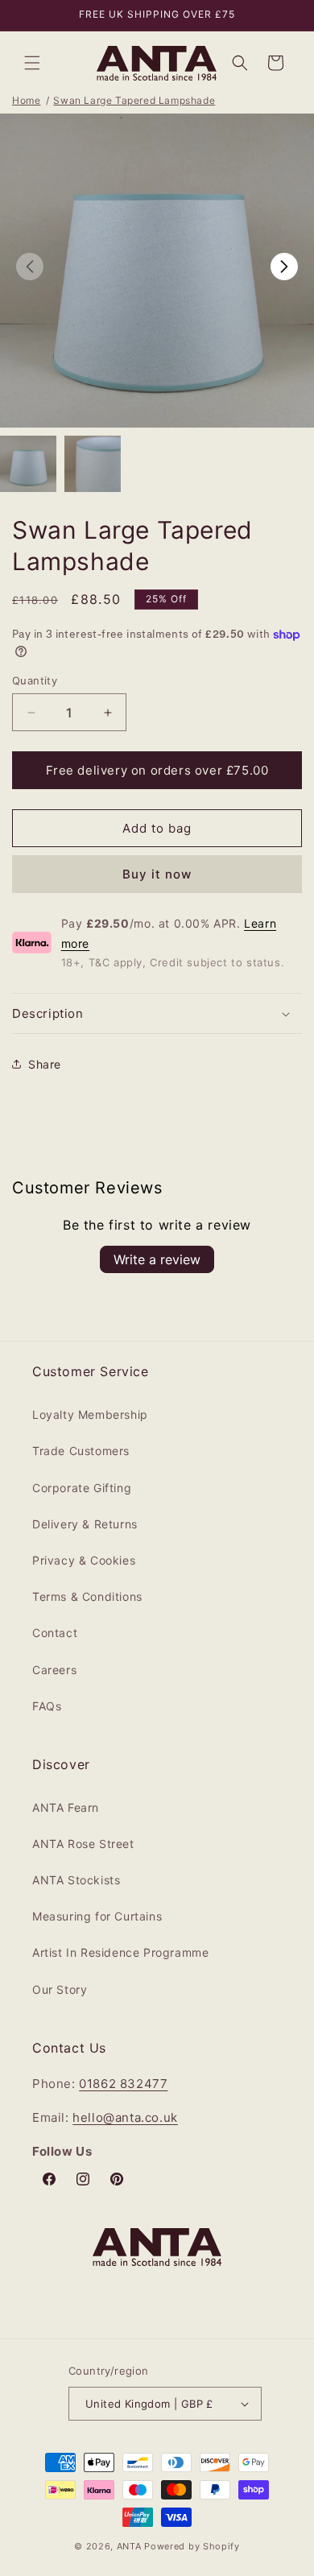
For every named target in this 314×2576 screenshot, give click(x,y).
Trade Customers (81, 1451)
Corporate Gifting (82, 1488)
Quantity (35, 680)
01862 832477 (123, 2084)
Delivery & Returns (85, 1524)
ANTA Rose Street (83, 1844)
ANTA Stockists (76, 1880)
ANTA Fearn (66, 1807)
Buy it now (157, 874)
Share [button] (45, 1064)
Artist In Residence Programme (120, 1952)
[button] (32, 63)
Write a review (157, 1259)
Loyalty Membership (90, 1414)
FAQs (47, 1706)
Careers (54, 1670)
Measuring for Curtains (97, 1916)
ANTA (129, 2546)
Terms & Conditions (87, 1596)
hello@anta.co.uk (125, 2117)
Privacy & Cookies (84, 1560)
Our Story (60, 1989)
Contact (55, 1633)
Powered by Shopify (192, 2546)
